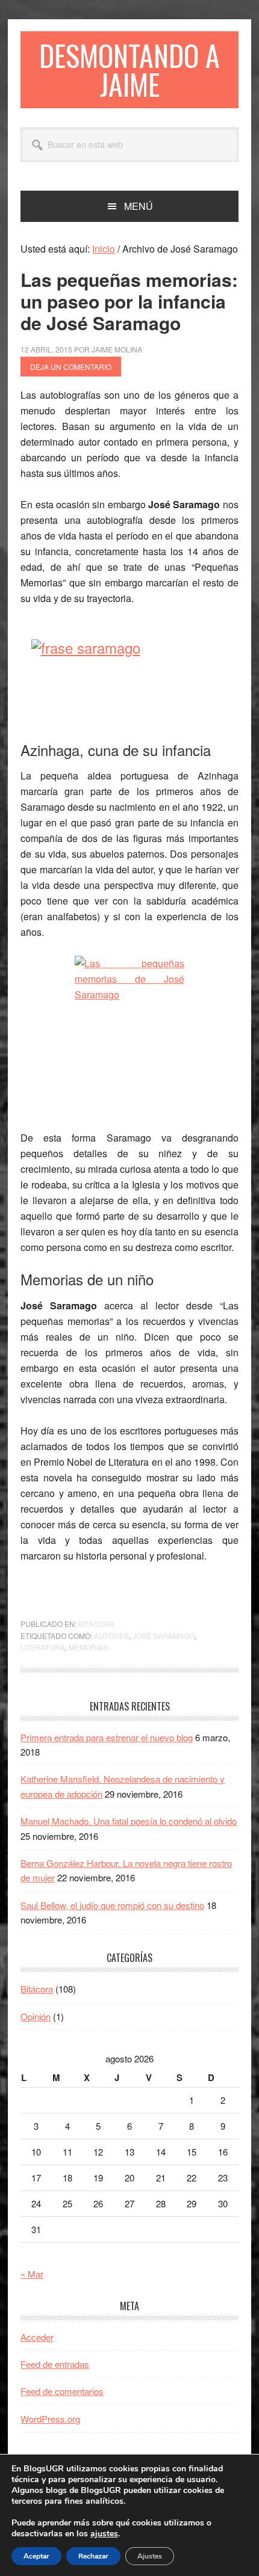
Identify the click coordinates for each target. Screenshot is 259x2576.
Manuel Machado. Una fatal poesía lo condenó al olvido (129, 1821)
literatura (43, 1647)
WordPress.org (50, 2419)
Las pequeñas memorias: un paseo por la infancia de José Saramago (129, 301)
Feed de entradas (55, 2364)
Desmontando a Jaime (129, 69)
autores (111, 1636)
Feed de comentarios (62, 2391)
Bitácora (96, 1624)
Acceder (37, 2337)
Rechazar (93, 2556)
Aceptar (36, 2556)
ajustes (104, 2534)
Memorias (88, 1647)
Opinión (36, 2016)
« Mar (32, 2274)
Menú (139, 206)
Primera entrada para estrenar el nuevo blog (107, 1737)
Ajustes (150, 2556)
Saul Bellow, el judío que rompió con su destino (112, 1905)
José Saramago (164, 1636)
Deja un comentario (71, 367)
